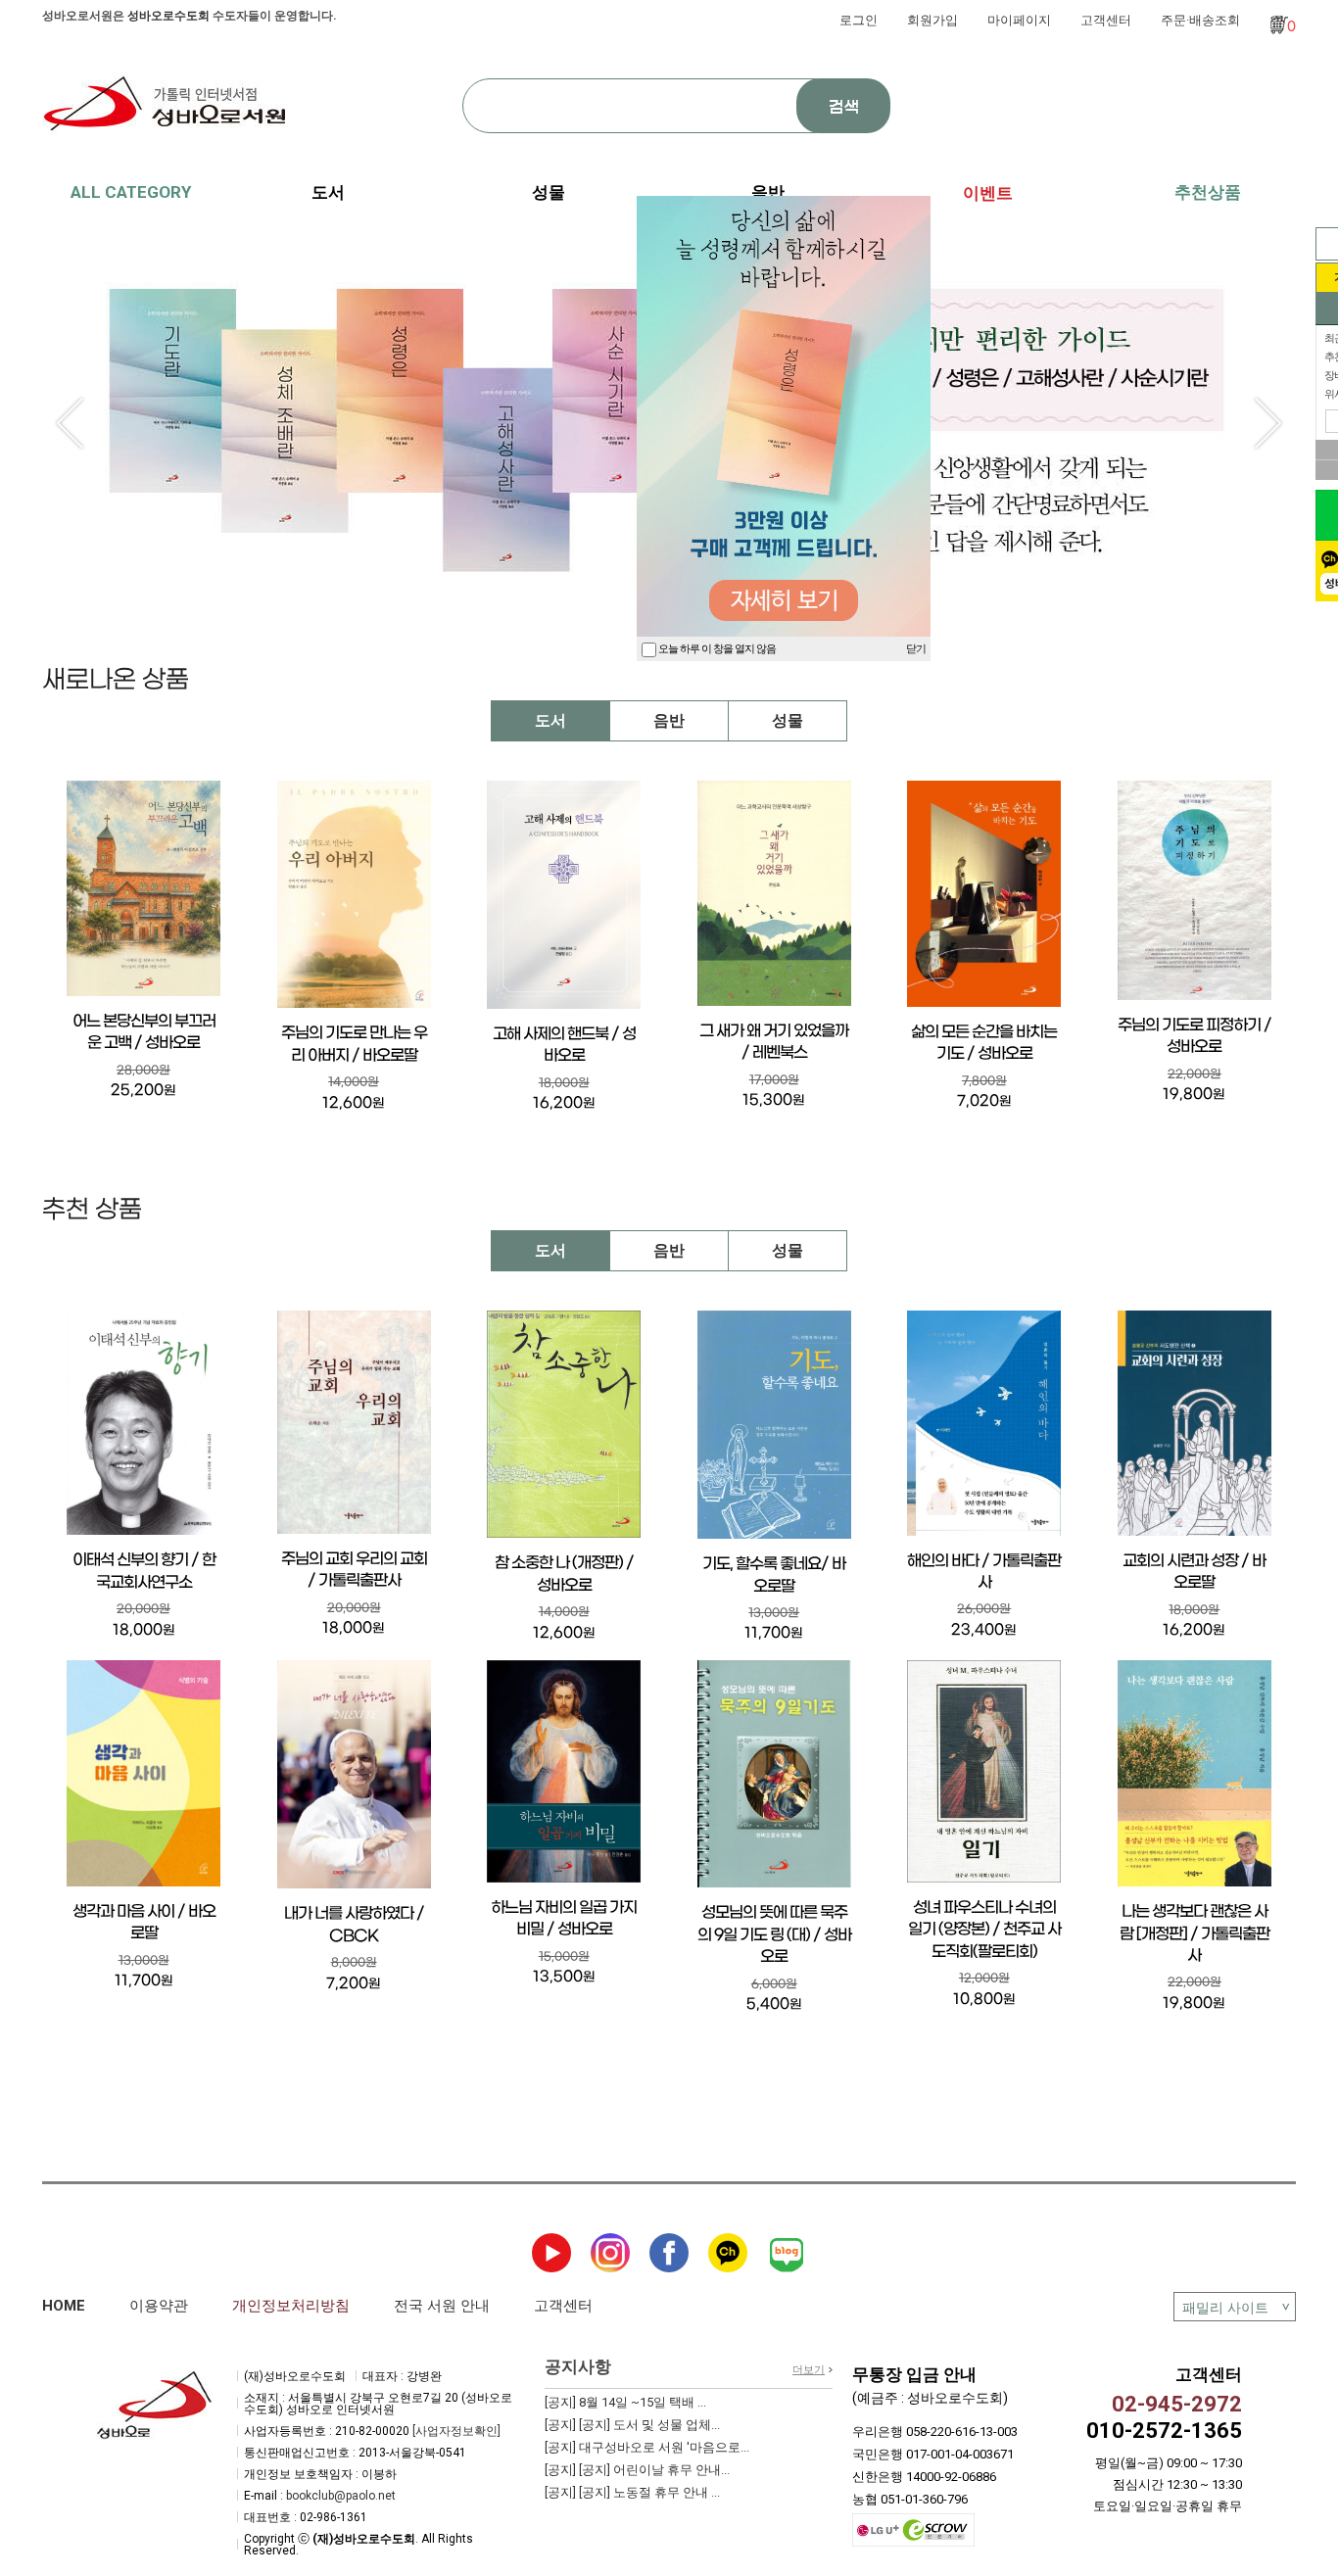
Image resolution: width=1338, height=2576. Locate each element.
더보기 (809, 2370)
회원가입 (932, 20)
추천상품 (1208, 192)
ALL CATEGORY (131, 192)
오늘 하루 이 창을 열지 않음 (716, 649)
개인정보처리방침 (291, 2306)
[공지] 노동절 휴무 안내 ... (632, 2492)
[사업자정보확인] (456, 2431)
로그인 (859, 20)
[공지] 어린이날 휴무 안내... (637, 2470)
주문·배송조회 (1200, 20)
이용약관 (159, 2306)
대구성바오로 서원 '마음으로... (647, 2447)
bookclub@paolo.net (341, 2496)
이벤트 (988, 193)
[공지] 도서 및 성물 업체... (632, 2425)
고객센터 (1106, 20)
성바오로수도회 (168, 16)
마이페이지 (1019, 20)
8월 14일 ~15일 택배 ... (625, 2402)
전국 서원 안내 (442, 2306)
